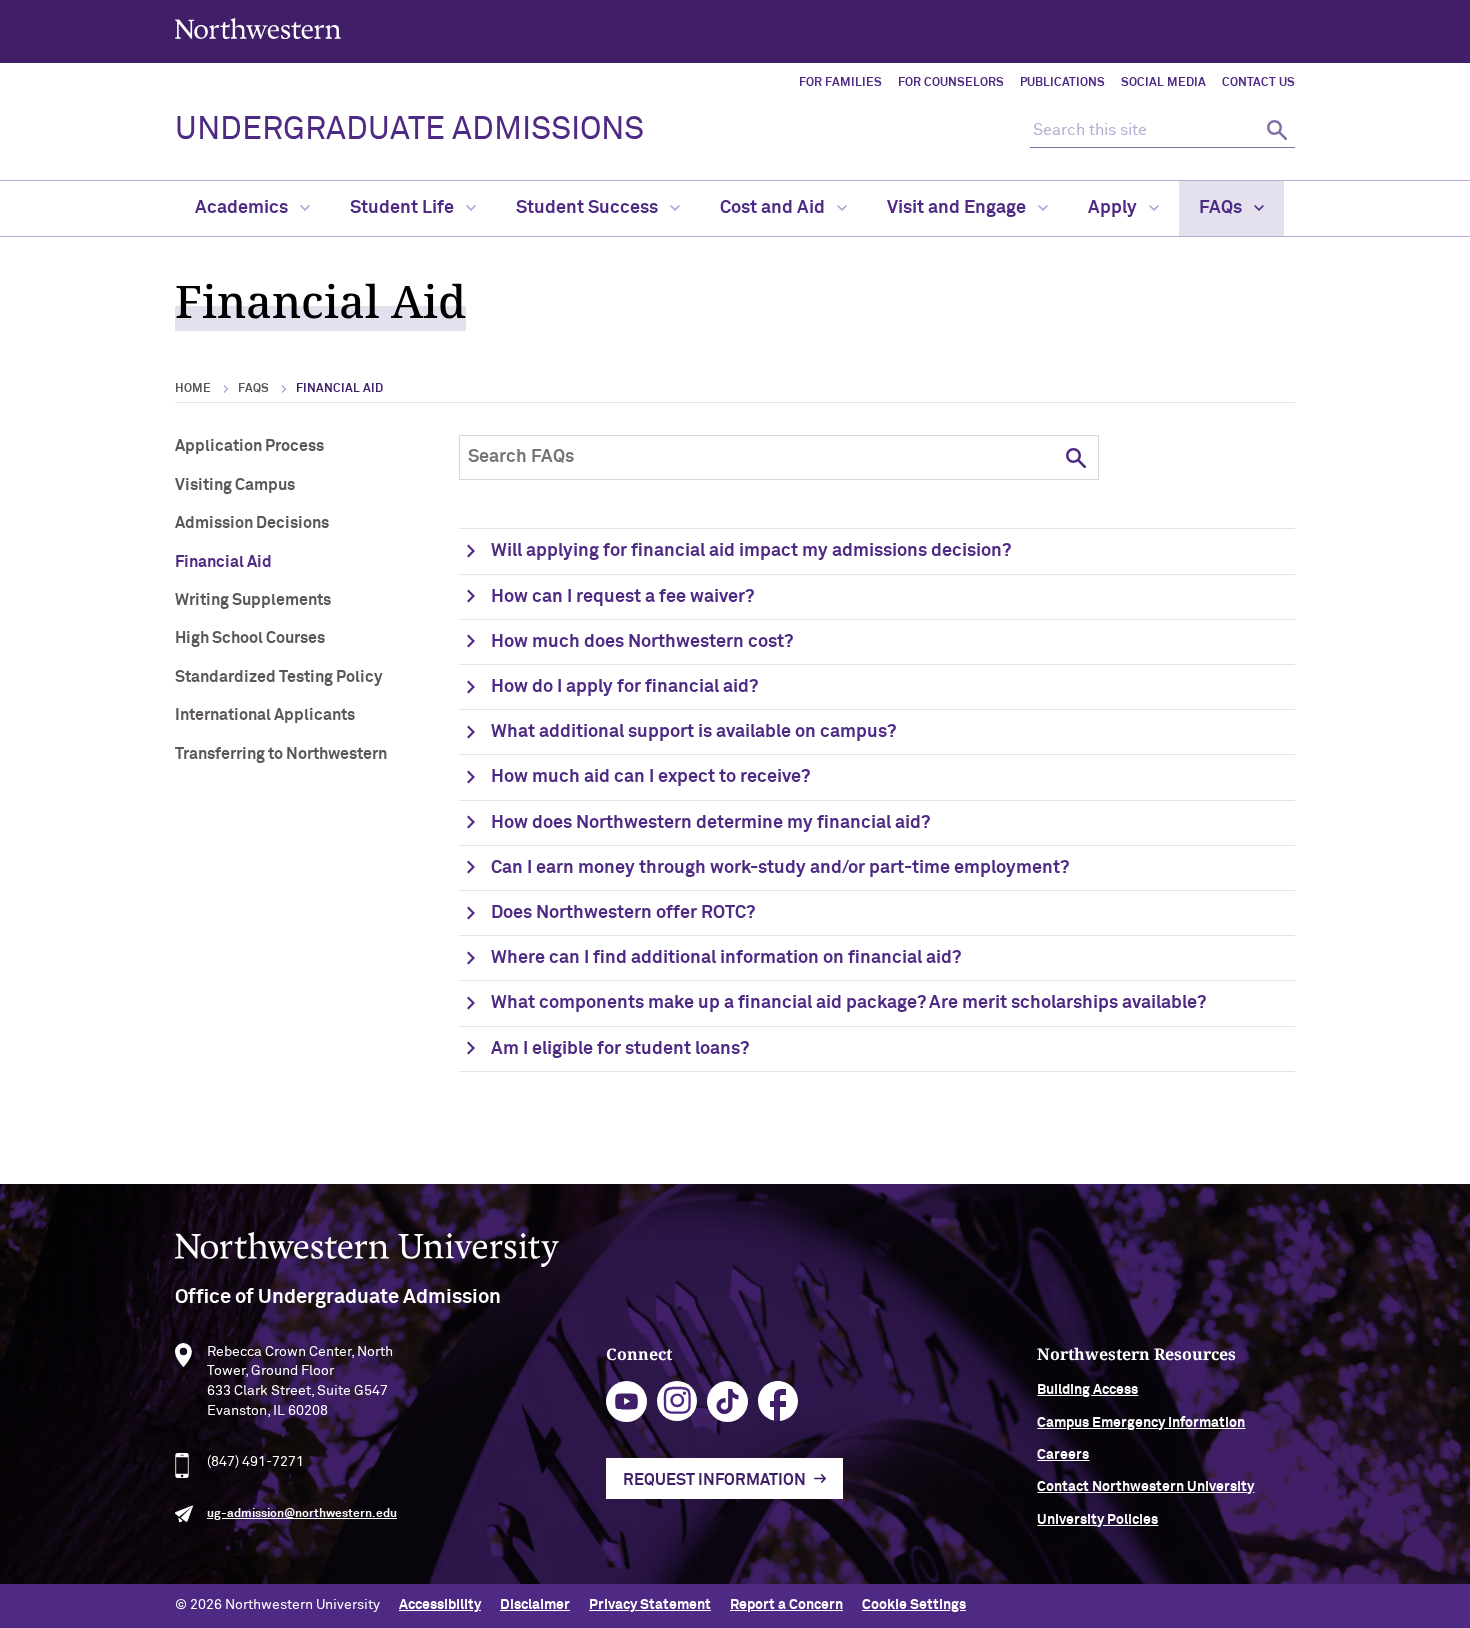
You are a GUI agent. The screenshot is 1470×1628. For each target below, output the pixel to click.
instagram (677, 1401)
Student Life (404, 208)
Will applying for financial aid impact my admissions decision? (751, 551)
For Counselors (951, 83)
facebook (778, 1401)
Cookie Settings (914, 1605)
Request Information (714, 1480)
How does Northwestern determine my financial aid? (710, 823)
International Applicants (265, 715)
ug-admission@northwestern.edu (302, 1514)
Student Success (589, 208)
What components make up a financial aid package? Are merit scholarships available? (848, 1003)
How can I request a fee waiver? (622, 597)
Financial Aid (223, 562)
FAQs (1222, 208)
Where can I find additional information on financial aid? (726, 958)
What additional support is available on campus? (693, 732)
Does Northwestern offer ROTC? (623, 913)
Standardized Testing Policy (278, 677)
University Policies (1097, 1520)
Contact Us (1258, 83)
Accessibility (440, 1605)
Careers (1063, 1455)
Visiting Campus (235, 485)
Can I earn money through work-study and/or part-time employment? (780, 868)
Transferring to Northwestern (281, 754)
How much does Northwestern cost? (642, 642)
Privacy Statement (650, 1605)
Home (193, 389)
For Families (840, 83)
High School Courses (250, 638)
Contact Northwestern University (1145, 1487)
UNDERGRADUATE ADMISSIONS (409, 130)
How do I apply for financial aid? (624, 687)
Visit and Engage (958, 208)
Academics (243, 208)
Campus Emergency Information (1141, 1423)
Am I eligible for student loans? (620, 1049)
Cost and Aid (774, 208)
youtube (626, 1401)
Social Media (1163, 83)
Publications (1062, 83)
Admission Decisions (252, 523)
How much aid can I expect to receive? (650, 777)
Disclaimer (535, 1605)
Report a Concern (786, 1605)
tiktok (727, 1401)
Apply (1114, 208)
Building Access (1087, 1390)
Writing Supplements (253, 600)
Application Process (249, 446)
